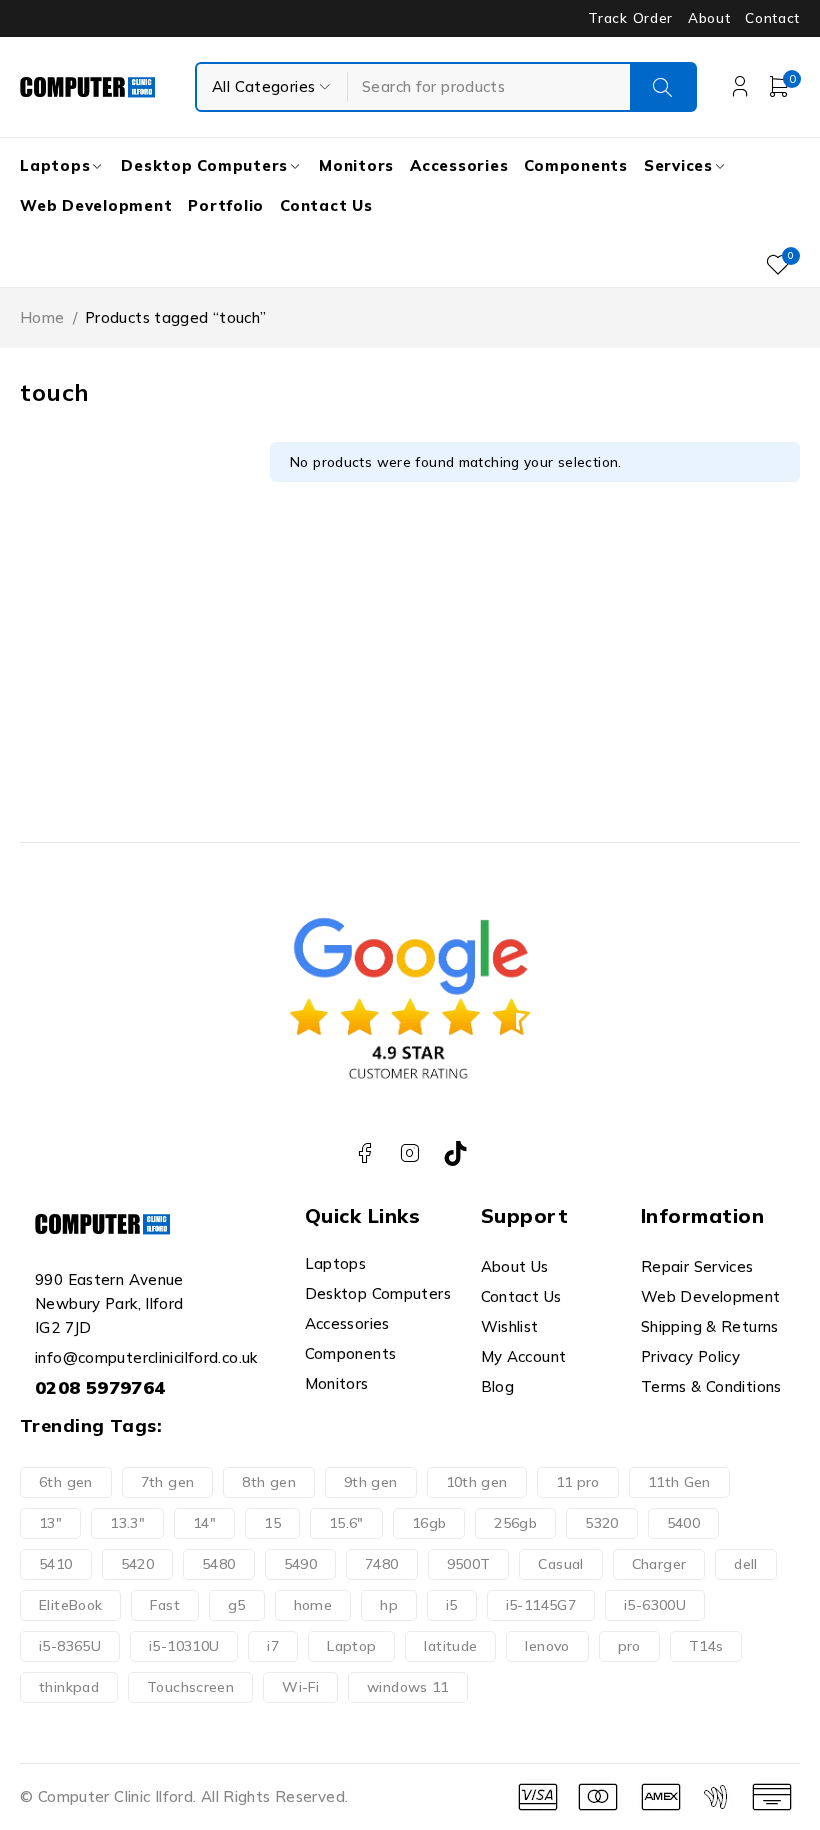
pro (629, 1646)
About (709, 18)
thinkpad (69, 1687)
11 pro (578, 1482)
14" (204, 1523)
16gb (429, 1523)
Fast (165, 1605)
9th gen (371, 1482)
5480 (219, 1564)
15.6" (346, 1523)
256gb (515, 1523)
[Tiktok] (455, 1153)
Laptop (351, 1646)
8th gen (269, 1482)
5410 (56, 1564)
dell (746, 1564)
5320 (602, 1523)
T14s (706, 1646)
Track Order (630, 18)
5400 (684, 1523)
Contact (772, 18)
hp (389, 1605)
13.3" (127, 1523)
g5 (237, 1605)
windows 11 (408, 1687)
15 (272, 1523)
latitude (450, 1646)
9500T (469, 1564)
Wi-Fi (300, 1687)
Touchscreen (190, 1687)
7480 (382, 1564)
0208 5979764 (100, 1387)
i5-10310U (184, 1646)
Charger (659, 1564)
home (313, 1605)
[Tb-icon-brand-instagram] (410, 1153)
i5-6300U (655, 1605)
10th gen (477, 1482)
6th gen (66, 1482)
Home (42, 317)
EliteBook (70, 1605)
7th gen (168, 1482)
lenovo (547, 1646)
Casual (560, 1564)
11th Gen (679, 1482)
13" (50, 1523)
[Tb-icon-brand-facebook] (364, 1153)
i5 (452, 1605)
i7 (273, 1646)
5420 (138, 1564)
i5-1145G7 (541, 1605)
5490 (301, 1564)
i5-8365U (70, 1646)
